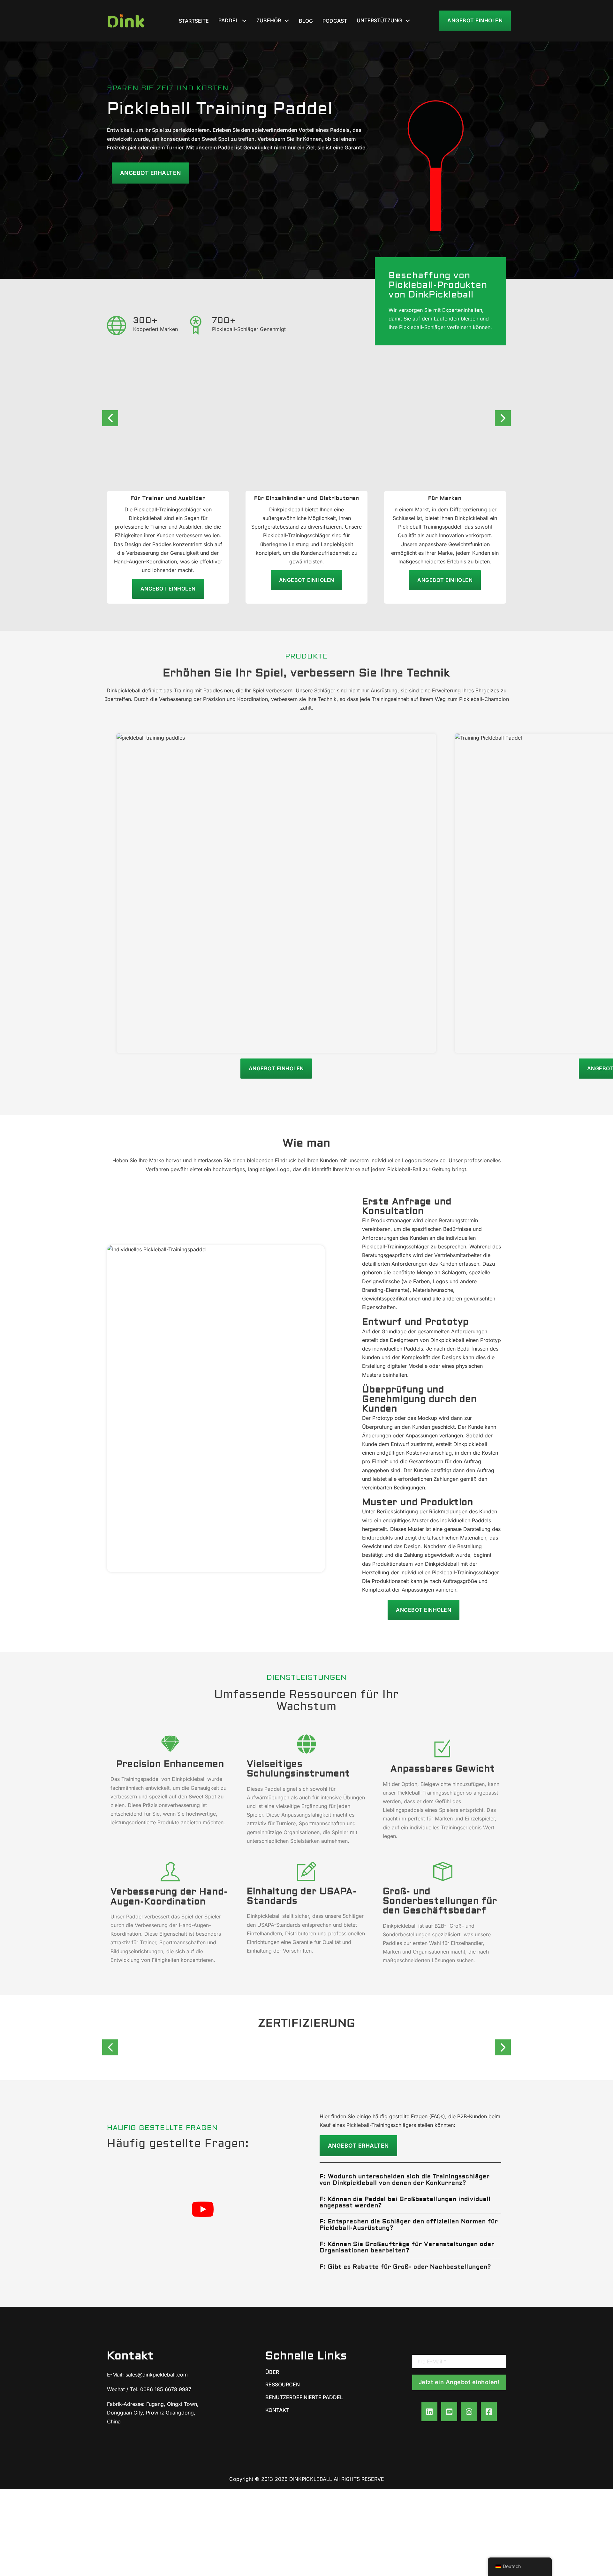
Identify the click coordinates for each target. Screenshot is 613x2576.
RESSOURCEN (283, 2384)
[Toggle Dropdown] (244, 21)
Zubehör (269, 20)
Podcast (335, 21)
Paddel (228, 20)
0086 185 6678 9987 (166, 2389)
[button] (410, 2180)
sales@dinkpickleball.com (157, 2375)
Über (272, 2372)
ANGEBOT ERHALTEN (358, 2146)
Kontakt (277, 2410)
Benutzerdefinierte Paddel (304, 2397)
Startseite (194, 21)
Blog (306, 21)
